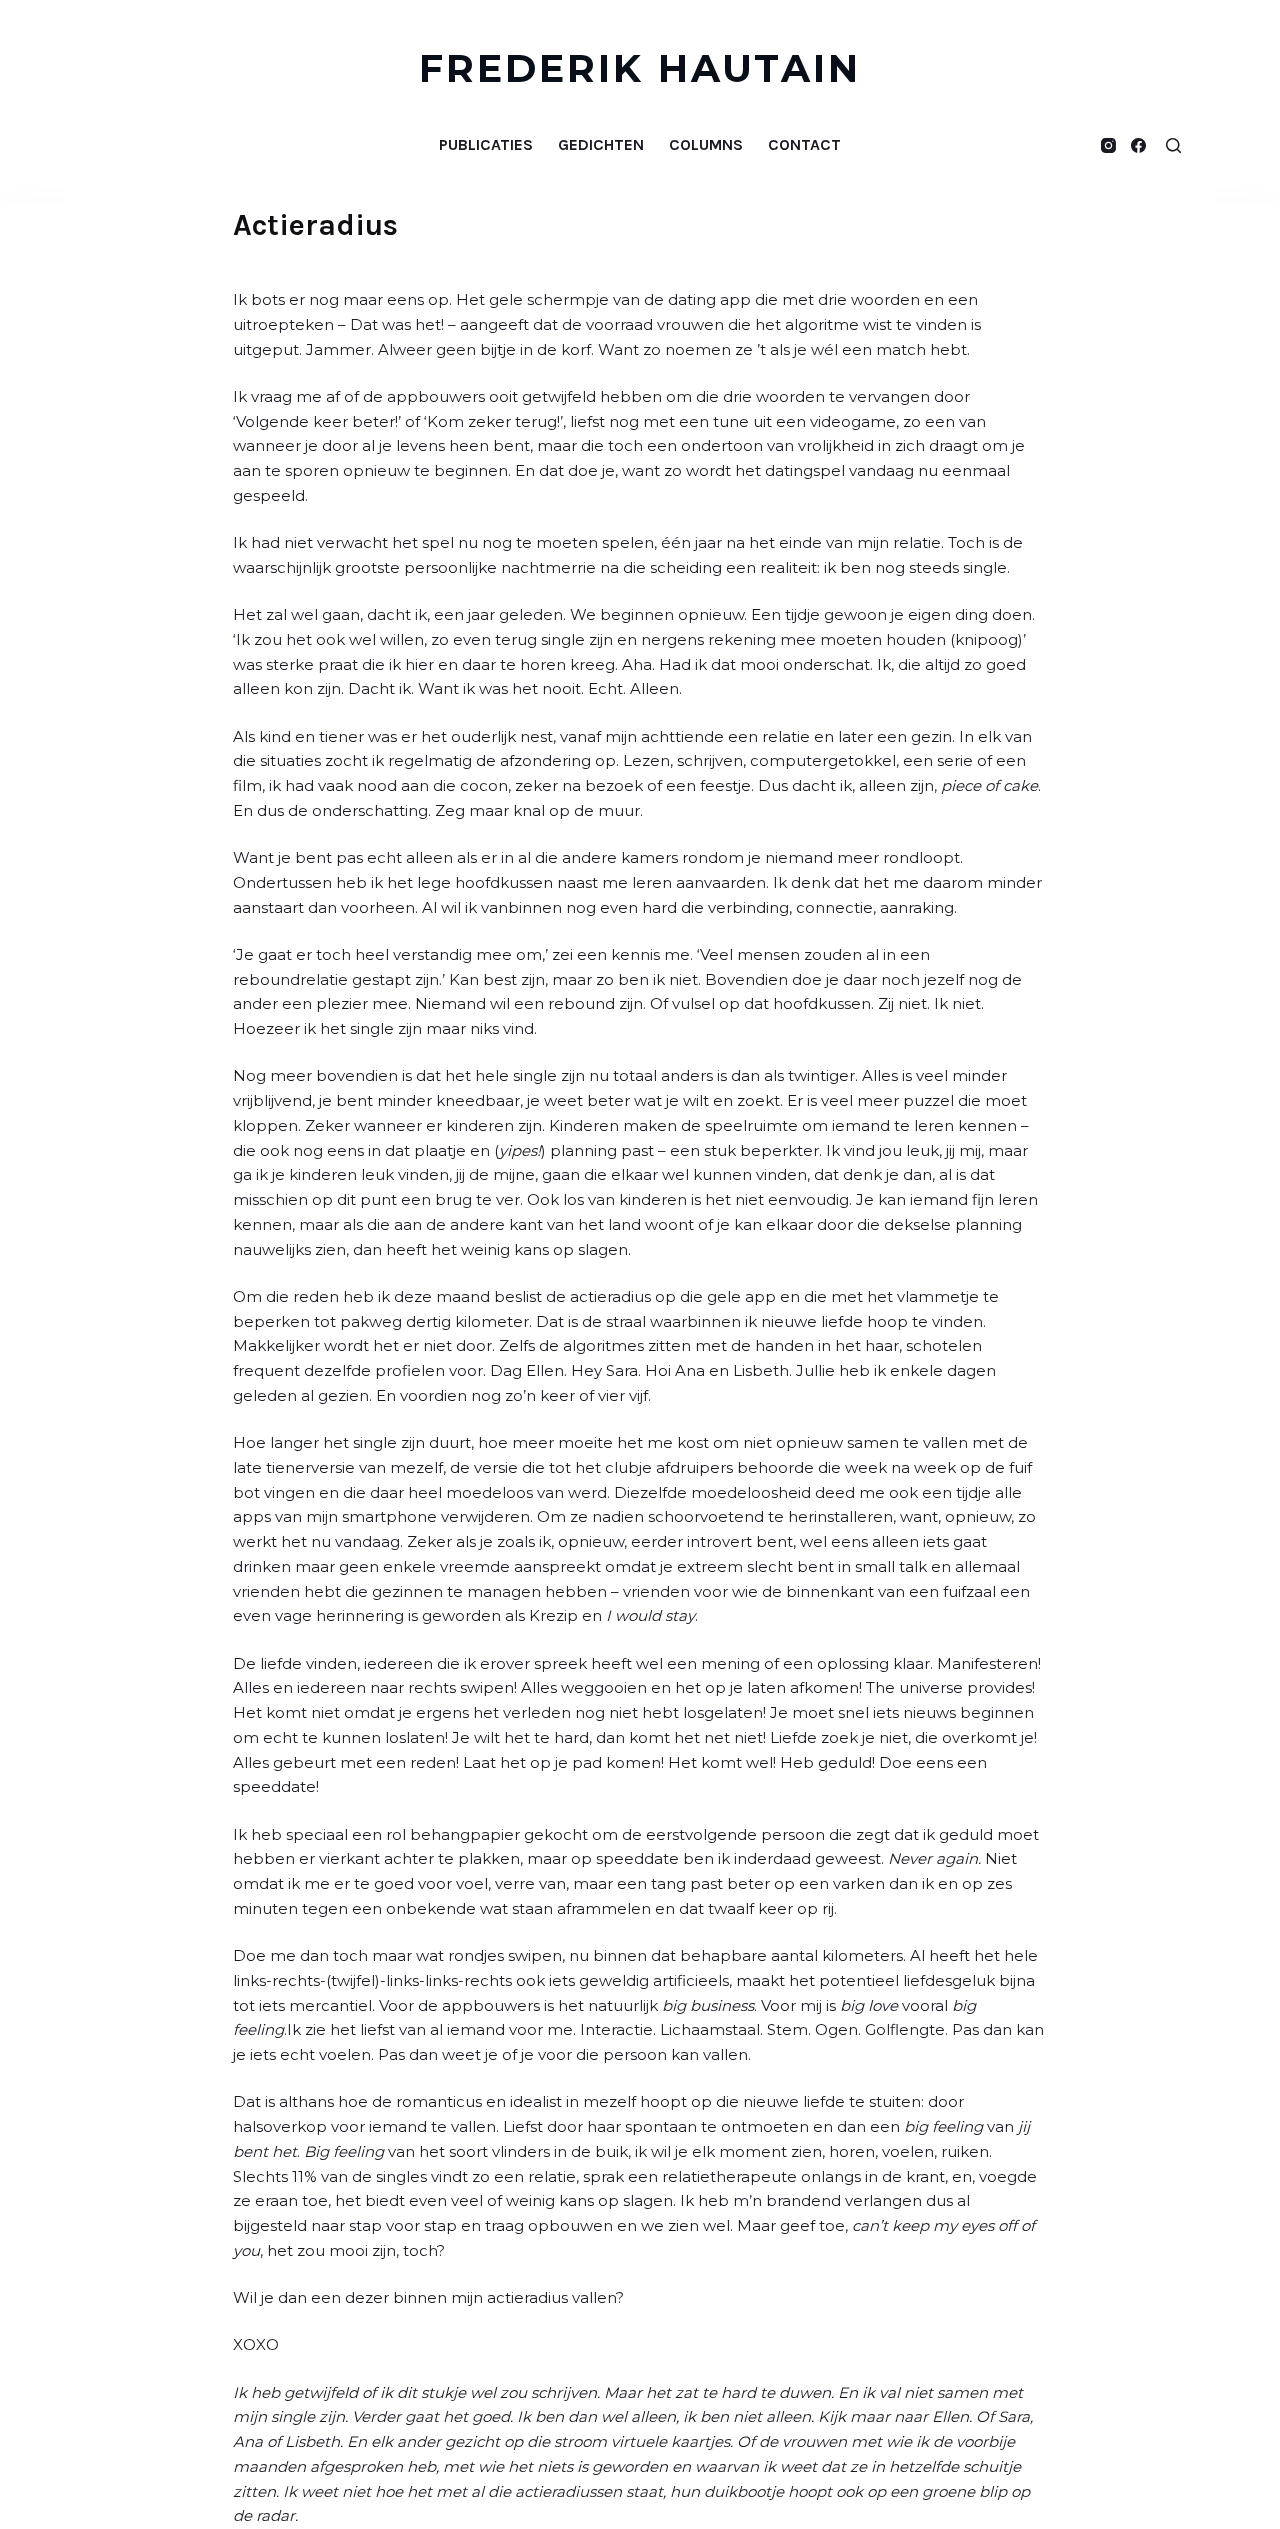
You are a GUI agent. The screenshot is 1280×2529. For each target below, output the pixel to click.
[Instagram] (1108, 145)
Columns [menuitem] (706, 144)
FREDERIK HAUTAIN (640, 68)
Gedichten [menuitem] (601, 144)
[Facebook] (1138, 145)
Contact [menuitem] (804, 144)
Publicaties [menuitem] (486, 144)
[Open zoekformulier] (1173, 145)
